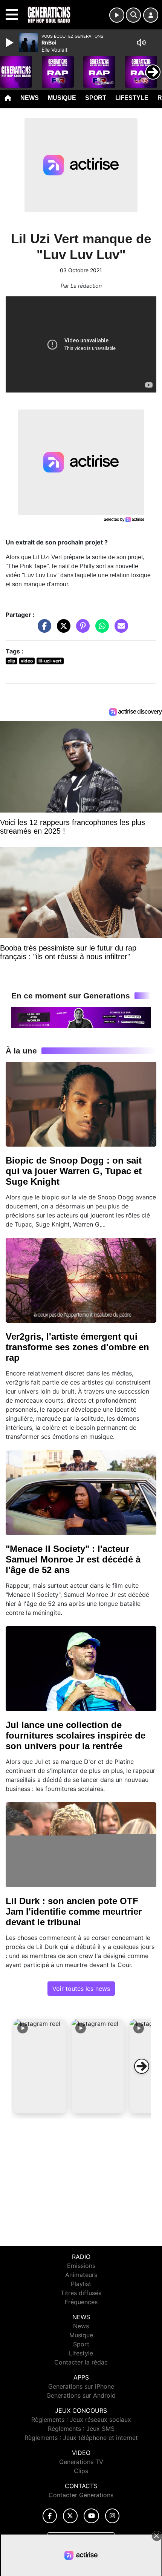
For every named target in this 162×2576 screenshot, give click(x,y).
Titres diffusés (81, 2293)
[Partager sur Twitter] (62, 630)
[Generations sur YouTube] (91, 2516)
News (30, 98)
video (27, 661)
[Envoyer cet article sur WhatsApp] (100, 630)
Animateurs (81, 2275)
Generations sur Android (81, 2395)
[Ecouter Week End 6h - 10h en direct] (81, 1017)
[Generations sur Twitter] (70, 2516)
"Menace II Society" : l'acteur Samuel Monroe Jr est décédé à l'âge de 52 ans (73, 1559)
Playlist (81, 2284)
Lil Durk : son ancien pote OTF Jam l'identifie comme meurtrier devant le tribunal (74, 1911)
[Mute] (141, 43)
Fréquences (81, 2302)
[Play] (11, 43)
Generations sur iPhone (81, 2386)
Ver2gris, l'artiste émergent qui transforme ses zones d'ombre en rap (77, 1347)
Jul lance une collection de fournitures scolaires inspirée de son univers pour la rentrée (76, 1735)
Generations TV (81, 2462)
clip (11, 661)
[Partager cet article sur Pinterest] (81, 630)
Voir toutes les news (81, 1989)
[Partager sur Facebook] (43, 630)
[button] (40, 2066)
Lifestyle (132, 98)
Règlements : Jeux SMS (81, 2429)
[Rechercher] (133, 15)
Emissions (81, 2266)
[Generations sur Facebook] (50, 2516)
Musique (62, 98)
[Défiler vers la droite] (142, 2066)
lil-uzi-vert (50, 661)
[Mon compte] (151, 15)
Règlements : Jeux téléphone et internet (81, 2438)
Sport (96, 98)
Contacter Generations (81, 2495)
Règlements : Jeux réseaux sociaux (81, 2420)
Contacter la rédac (81, 2362)
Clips (81, 2471)
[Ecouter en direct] (117, 15)
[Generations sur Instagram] (112, 2516)
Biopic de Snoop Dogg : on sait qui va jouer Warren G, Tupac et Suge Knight (74, 1171)
